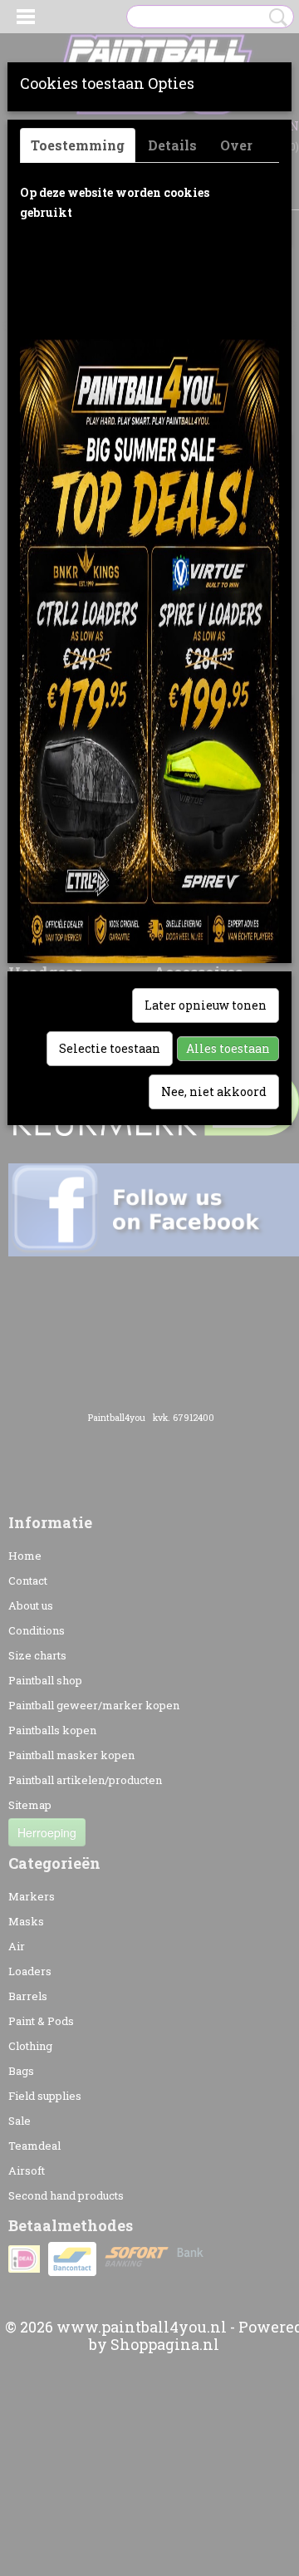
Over (236, 145)
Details (172, 145)
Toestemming (78, 145)
